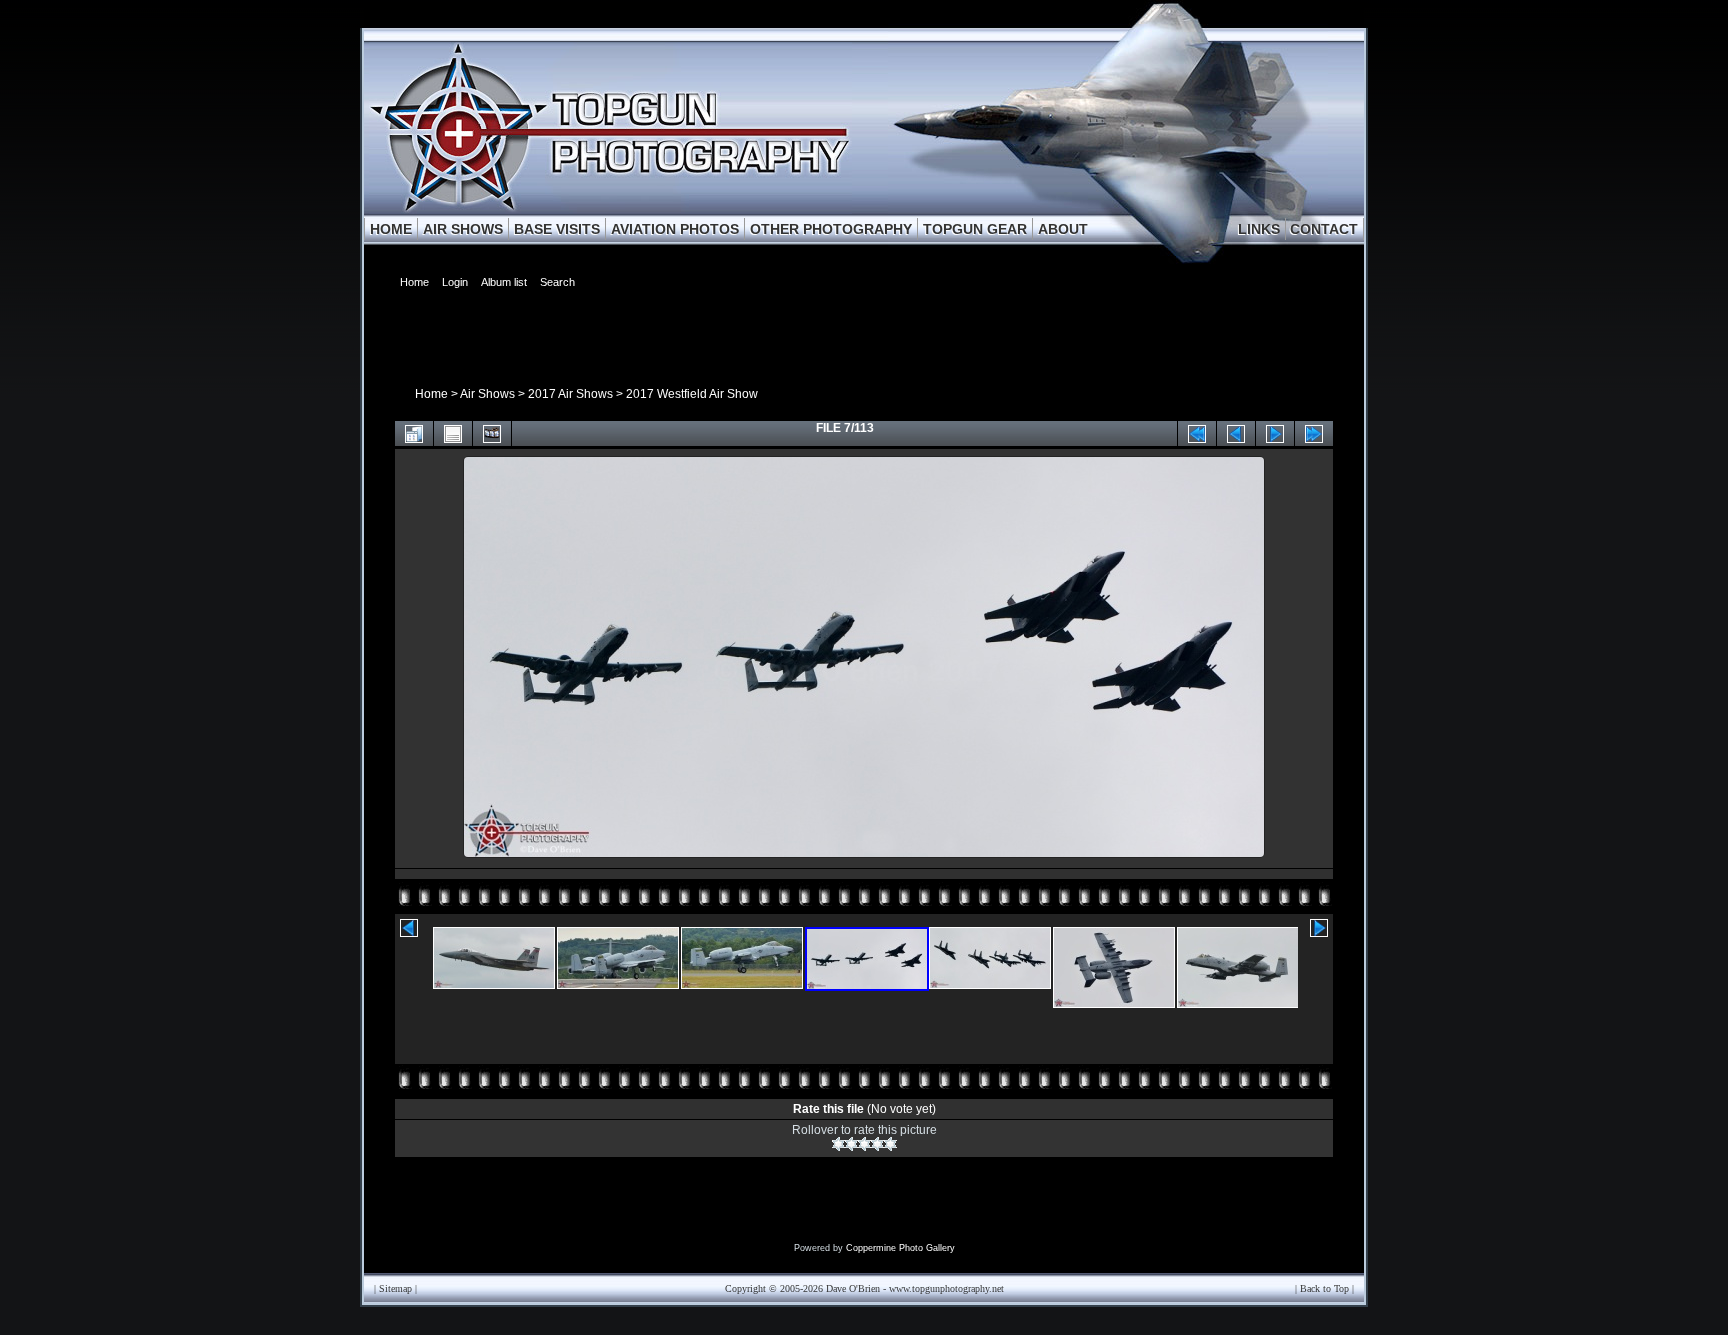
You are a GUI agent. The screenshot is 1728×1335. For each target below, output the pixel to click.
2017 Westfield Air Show (692, 394)
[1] (838, 1144)
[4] (877, 1144)
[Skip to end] (1314, 433)
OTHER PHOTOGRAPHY (831, 229)
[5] (890, 1144)
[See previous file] (1236, 433)
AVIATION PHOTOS (675, 229)
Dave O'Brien (853, 1288)
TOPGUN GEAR (975, 229)
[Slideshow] (492, 433)
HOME (391, 229)
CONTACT (1324, 229)
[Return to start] (1197, 433)
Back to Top (1324, 1288)
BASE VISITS (557, 229)
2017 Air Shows (570, 394)
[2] (851, 1144)
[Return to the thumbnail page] (414, 433)
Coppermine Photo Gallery (900, 1248)
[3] (864, 1144)
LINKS (1259, 229)
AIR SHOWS (463, 229)
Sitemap (395, 1288)
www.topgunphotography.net (946, 1288)
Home (431, 394)
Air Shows (487, 394)
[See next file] (1275, 433)
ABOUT (1063, 229)
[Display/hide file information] (453, 433)
